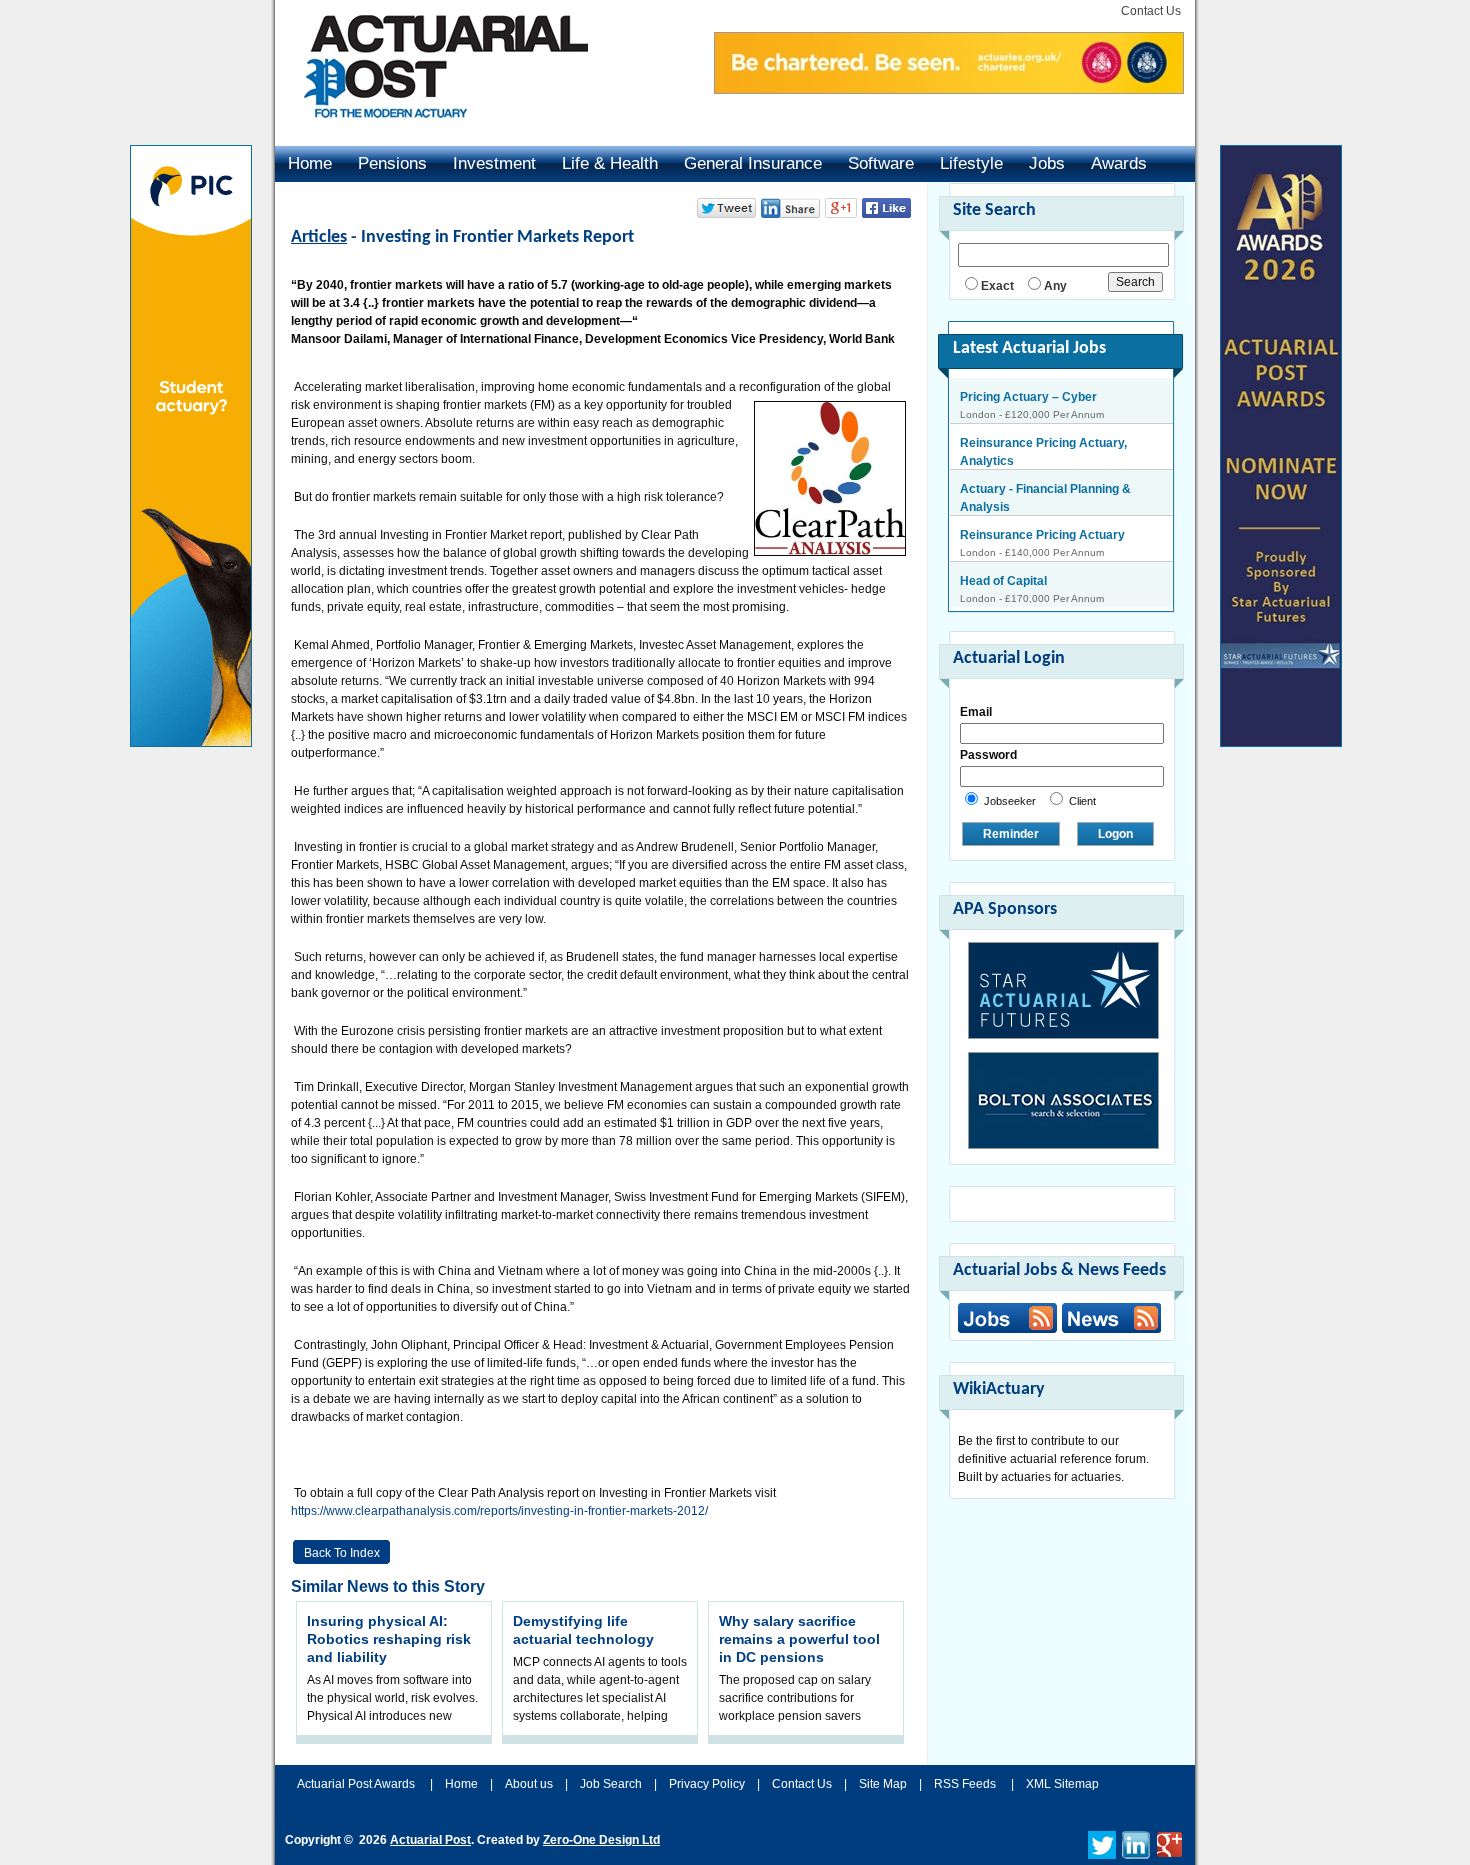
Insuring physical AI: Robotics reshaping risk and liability (389, 1639)
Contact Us (1151, 11)
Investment (494, 163)
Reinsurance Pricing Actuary (1042, 535)
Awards (1119, 163)
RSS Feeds (965, 1784)
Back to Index (342, 1553)
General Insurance (753, 163)
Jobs (1047, 163)
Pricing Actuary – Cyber (1028, 397)
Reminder (1011, 834)
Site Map (883, 1784)
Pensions (392, 163)
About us (529, 1784)
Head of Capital (1003, 581)
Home (310, 163)
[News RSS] (1109, 1320)
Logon (1115, 834)
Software (881, 163)
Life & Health (610, 163)
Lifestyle (971, 163)
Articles (319, 237)
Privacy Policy (707, 1784)
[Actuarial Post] (432, 130)
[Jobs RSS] (1007, 1318)
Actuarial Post (430, 1840)
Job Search (611, 1784)
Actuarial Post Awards (357, 1784)
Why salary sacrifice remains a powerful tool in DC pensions (799, 1639)
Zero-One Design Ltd (601, 1840)
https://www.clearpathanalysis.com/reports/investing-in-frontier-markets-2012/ (499, 1511)
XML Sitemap (1062, 1784)
